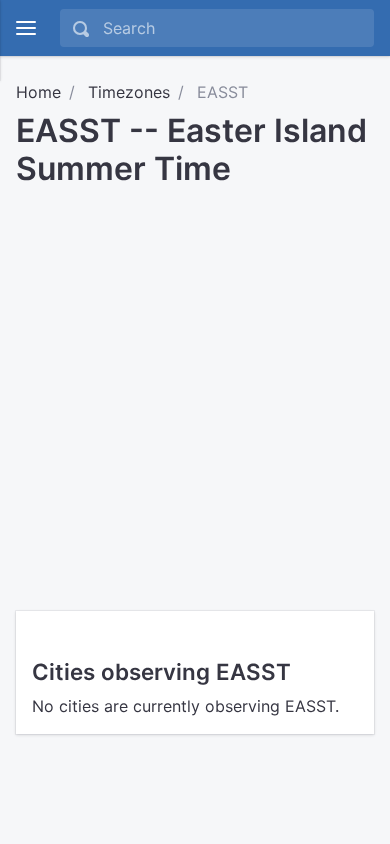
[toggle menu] (26, 28)
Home (38, 92)
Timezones (129, 92)
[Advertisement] (195, 392)
